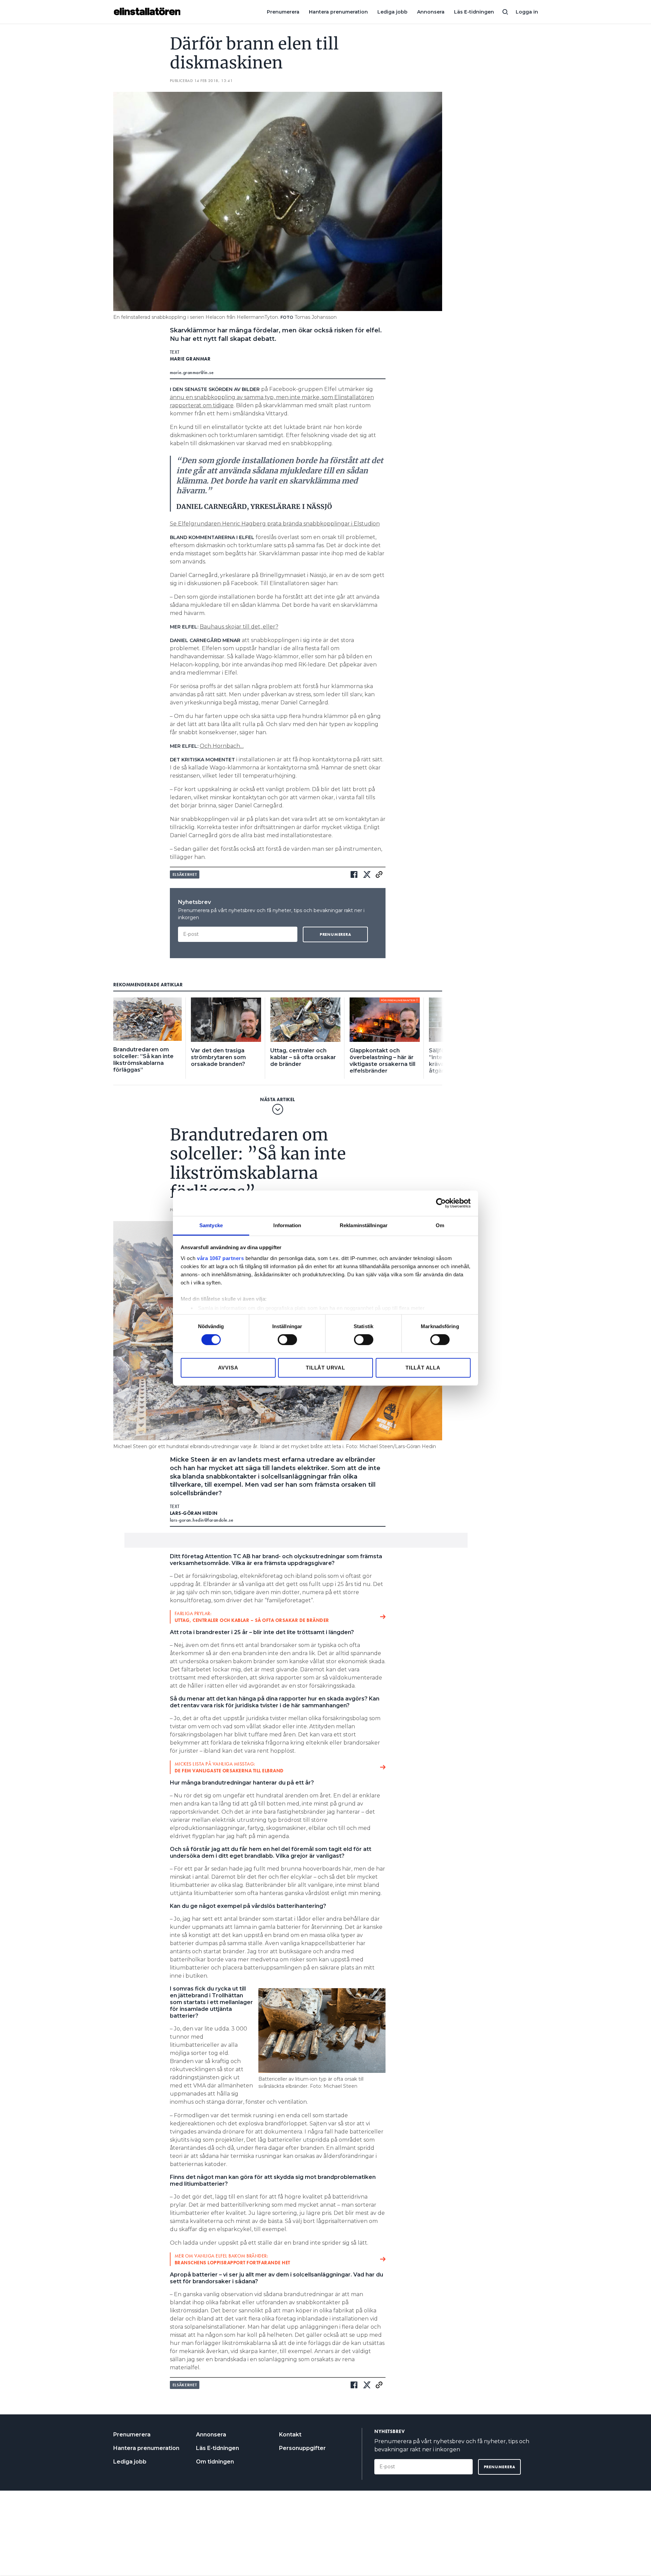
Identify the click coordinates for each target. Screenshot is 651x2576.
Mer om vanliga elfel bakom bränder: (232, 2259)
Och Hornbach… (222, 746)
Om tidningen (215, 2462)
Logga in (527, 12)
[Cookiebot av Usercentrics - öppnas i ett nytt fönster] (441, 1203)
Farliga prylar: (252, 1617)
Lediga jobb (392, 12)
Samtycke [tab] (211, 1225)
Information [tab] (287, 1225)
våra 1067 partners (220, 1258)
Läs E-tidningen (474, 12)
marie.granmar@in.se (192, 372)
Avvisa (228, 1368)
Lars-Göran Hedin (194, 1513)
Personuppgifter (302, 2448)
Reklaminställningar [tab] (364, 1225)
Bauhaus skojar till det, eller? (239, 627)
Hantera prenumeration (338, 12)
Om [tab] (440, 1225)
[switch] (287, 1340)
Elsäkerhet (185, 874)
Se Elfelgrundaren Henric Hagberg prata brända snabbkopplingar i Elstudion (275, 524)
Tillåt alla (423, 1368)
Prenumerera (283, 12)
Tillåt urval (325, 1368)
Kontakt (290, 2435)
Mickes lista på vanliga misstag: (229, 1767)
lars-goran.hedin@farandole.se (202, 1520)
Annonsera (431, 12)
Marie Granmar (190, 359)
